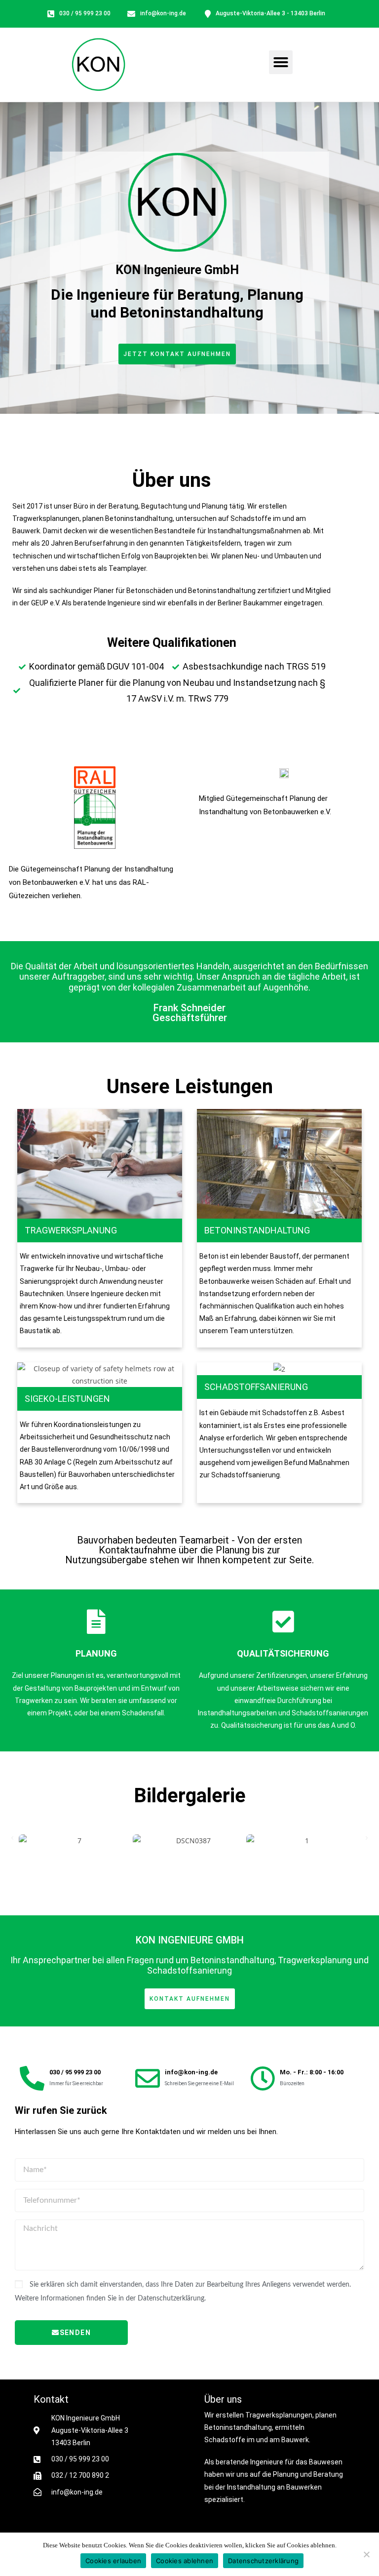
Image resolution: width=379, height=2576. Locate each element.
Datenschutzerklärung (263, 2561)
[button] (281, 62)
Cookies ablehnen (185, 2561)
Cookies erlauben (113, 2561)
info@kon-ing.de (191, 2072)
